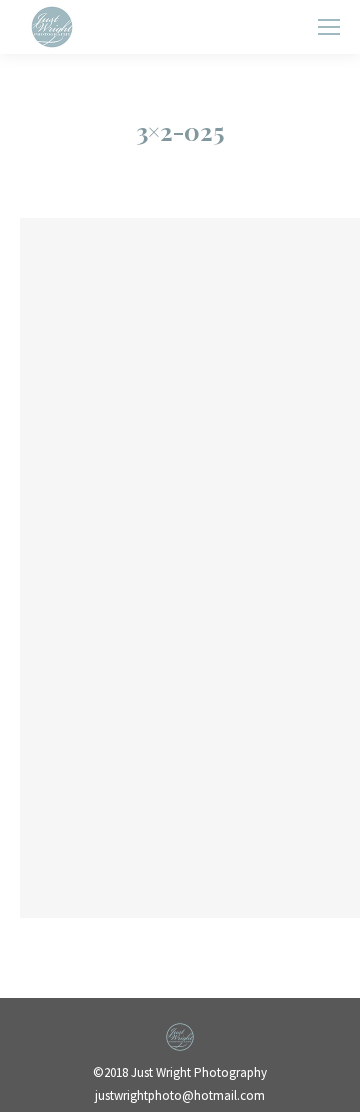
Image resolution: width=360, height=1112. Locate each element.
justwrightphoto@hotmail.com (180, 1095)
